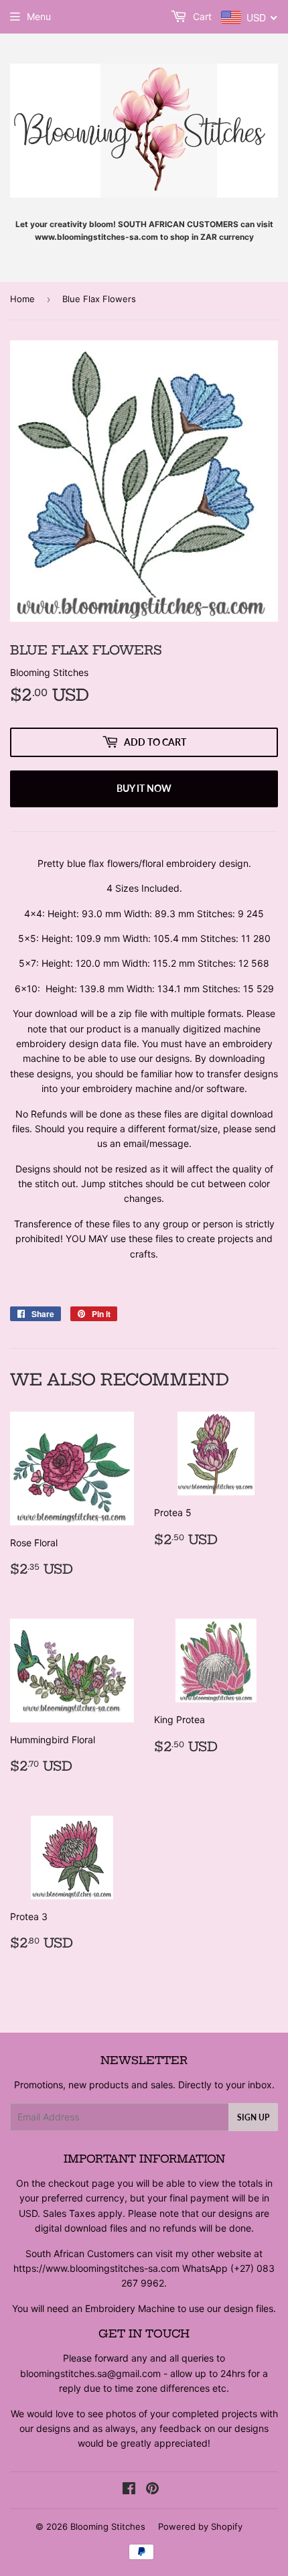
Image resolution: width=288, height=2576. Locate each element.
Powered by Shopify (200, 2526)
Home (22, 299)
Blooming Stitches (108, 2526)
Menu (39, 16)
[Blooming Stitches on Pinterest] (152, 2490)
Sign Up (253, 2117)
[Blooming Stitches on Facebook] (129, 2490)
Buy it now (144, 788)
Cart (201, 16)
